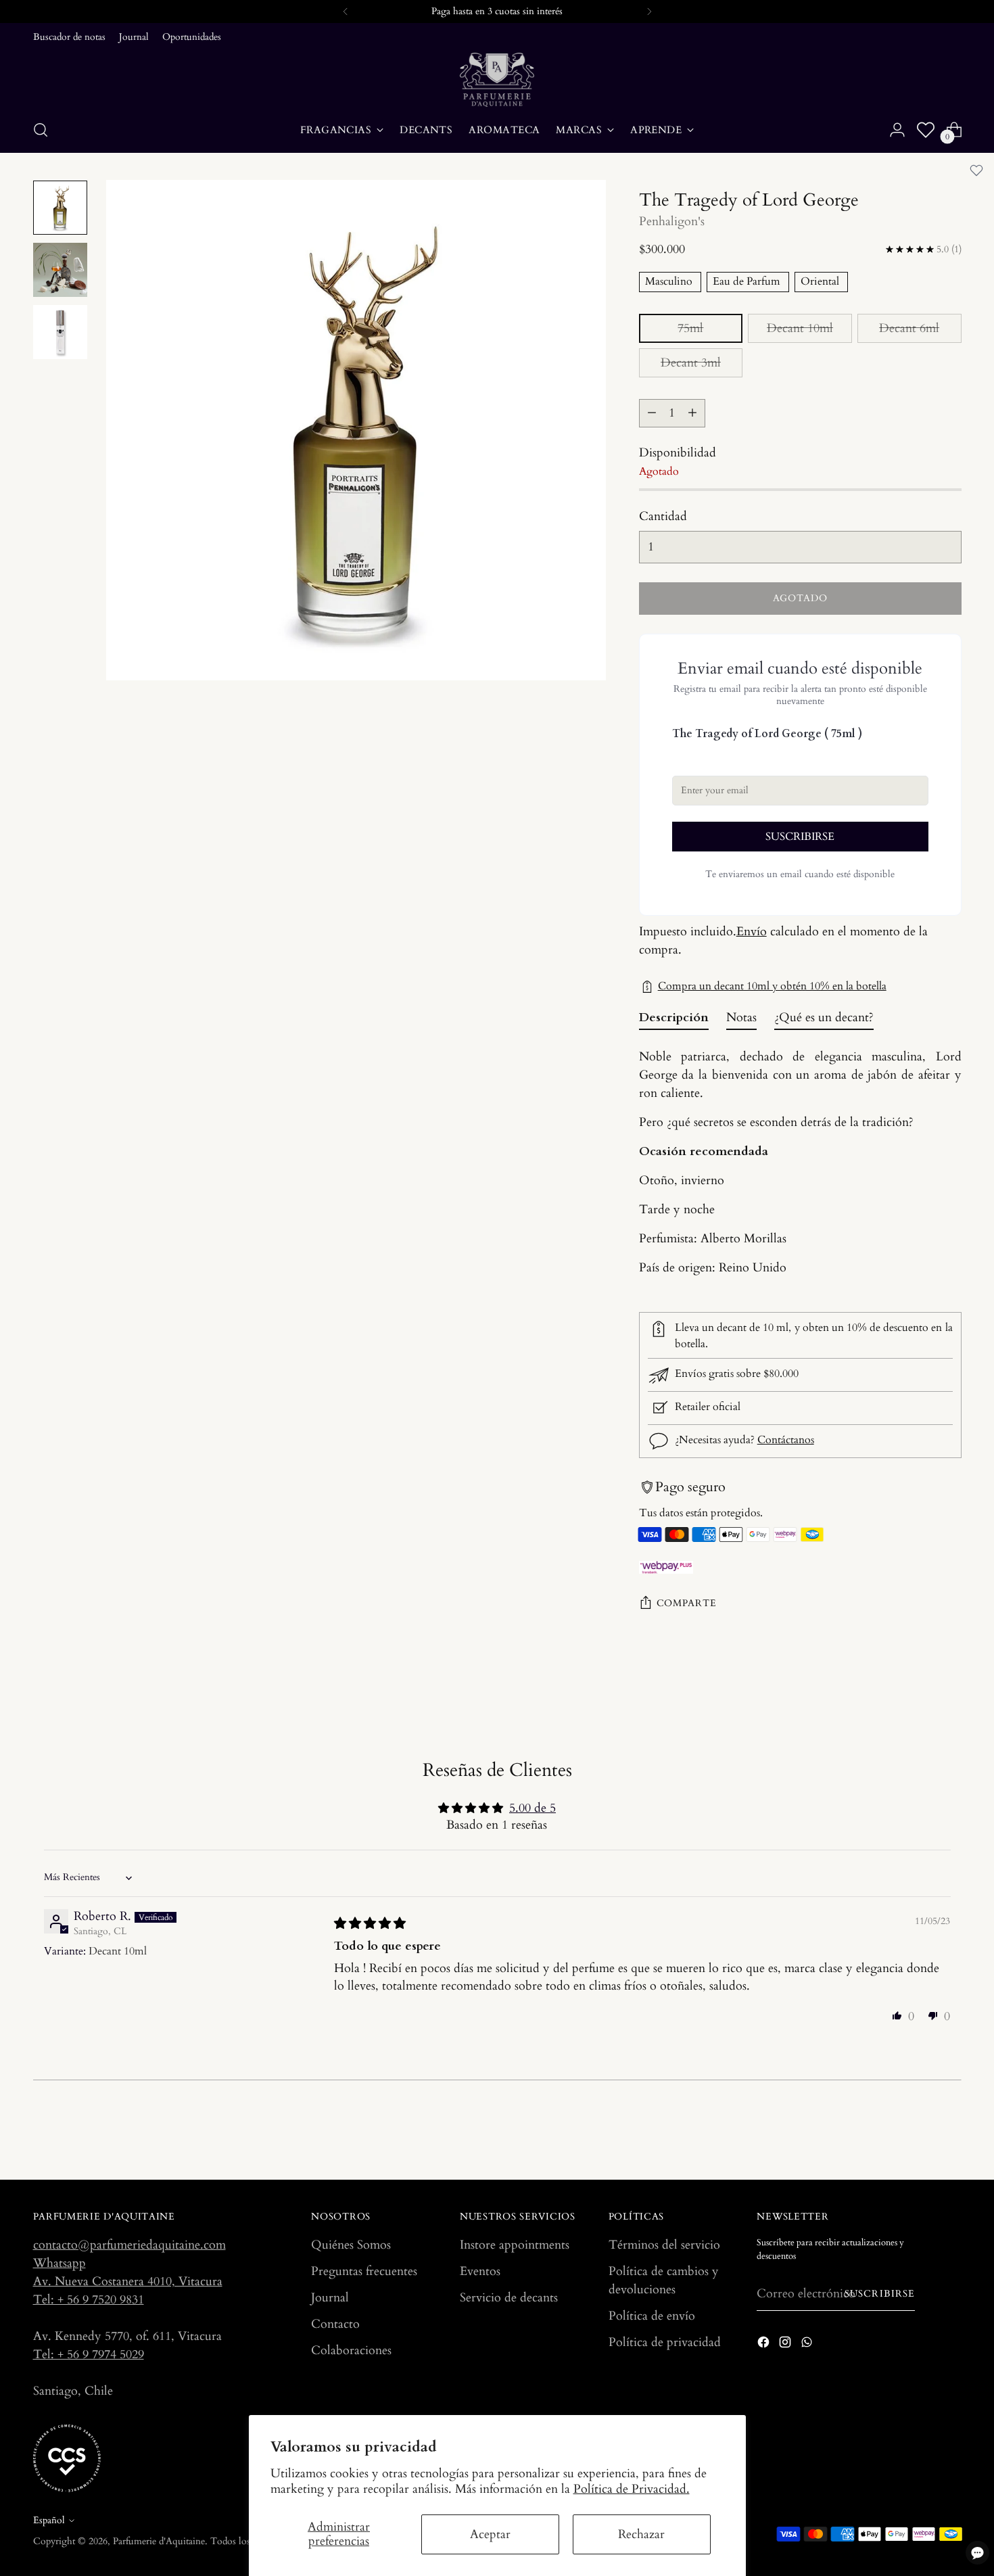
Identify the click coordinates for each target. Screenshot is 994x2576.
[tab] (674, 1021)
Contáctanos (786, 1441)
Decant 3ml (691, 363)
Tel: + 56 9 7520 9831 (89, 2300)
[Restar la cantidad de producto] (652, 413)
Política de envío (652, 2316)
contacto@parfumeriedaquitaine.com (129, 2245)
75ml (690, 328)
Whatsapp (60, 2263)
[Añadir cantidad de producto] (692, 413)
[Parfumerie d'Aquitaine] (497, 80)
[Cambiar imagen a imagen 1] (60, 208)
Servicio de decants (509, 2298)
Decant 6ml (909, 328)
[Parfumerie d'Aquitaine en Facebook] (765, 2345)
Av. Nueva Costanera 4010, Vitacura (128, 2281)
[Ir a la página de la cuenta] (897, 130)
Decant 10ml (800, 328)
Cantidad (663, 516)
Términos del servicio (664, 2245)
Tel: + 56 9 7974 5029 (89, 2355)
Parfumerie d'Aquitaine (159, 2541)
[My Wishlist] (926, 130)
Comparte (687, 1603)
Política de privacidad (665, 2342)
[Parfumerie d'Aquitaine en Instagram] (786, 2345)
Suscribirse (880, 2294)
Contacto (335, 2324)
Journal (330, 2298)
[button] (897, 2015)
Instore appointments (515, 2245)
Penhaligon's (672, 221)
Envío (752, 932)
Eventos (480, 2271)
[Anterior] (346, 11)
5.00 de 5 (532, 1808)
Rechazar (641, 2534)
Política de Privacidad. (632, 2489)
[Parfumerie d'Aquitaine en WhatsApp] (808, 2345)
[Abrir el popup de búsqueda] (41, 130)
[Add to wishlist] (976, 170)
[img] (370, 1924)
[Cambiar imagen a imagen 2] (60, 270)
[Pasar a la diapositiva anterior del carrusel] (919, 2134)
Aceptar (490, 2534)
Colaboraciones (351, 2350)
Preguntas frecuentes (364, 2271)
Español (49, 2520)
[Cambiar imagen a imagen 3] (60, 332)
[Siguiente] (649, 11)
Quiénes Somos (351, 2245)
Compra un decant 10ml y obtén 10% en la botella (772, 986)
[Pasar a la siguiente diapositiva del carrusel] (950, 2133)
